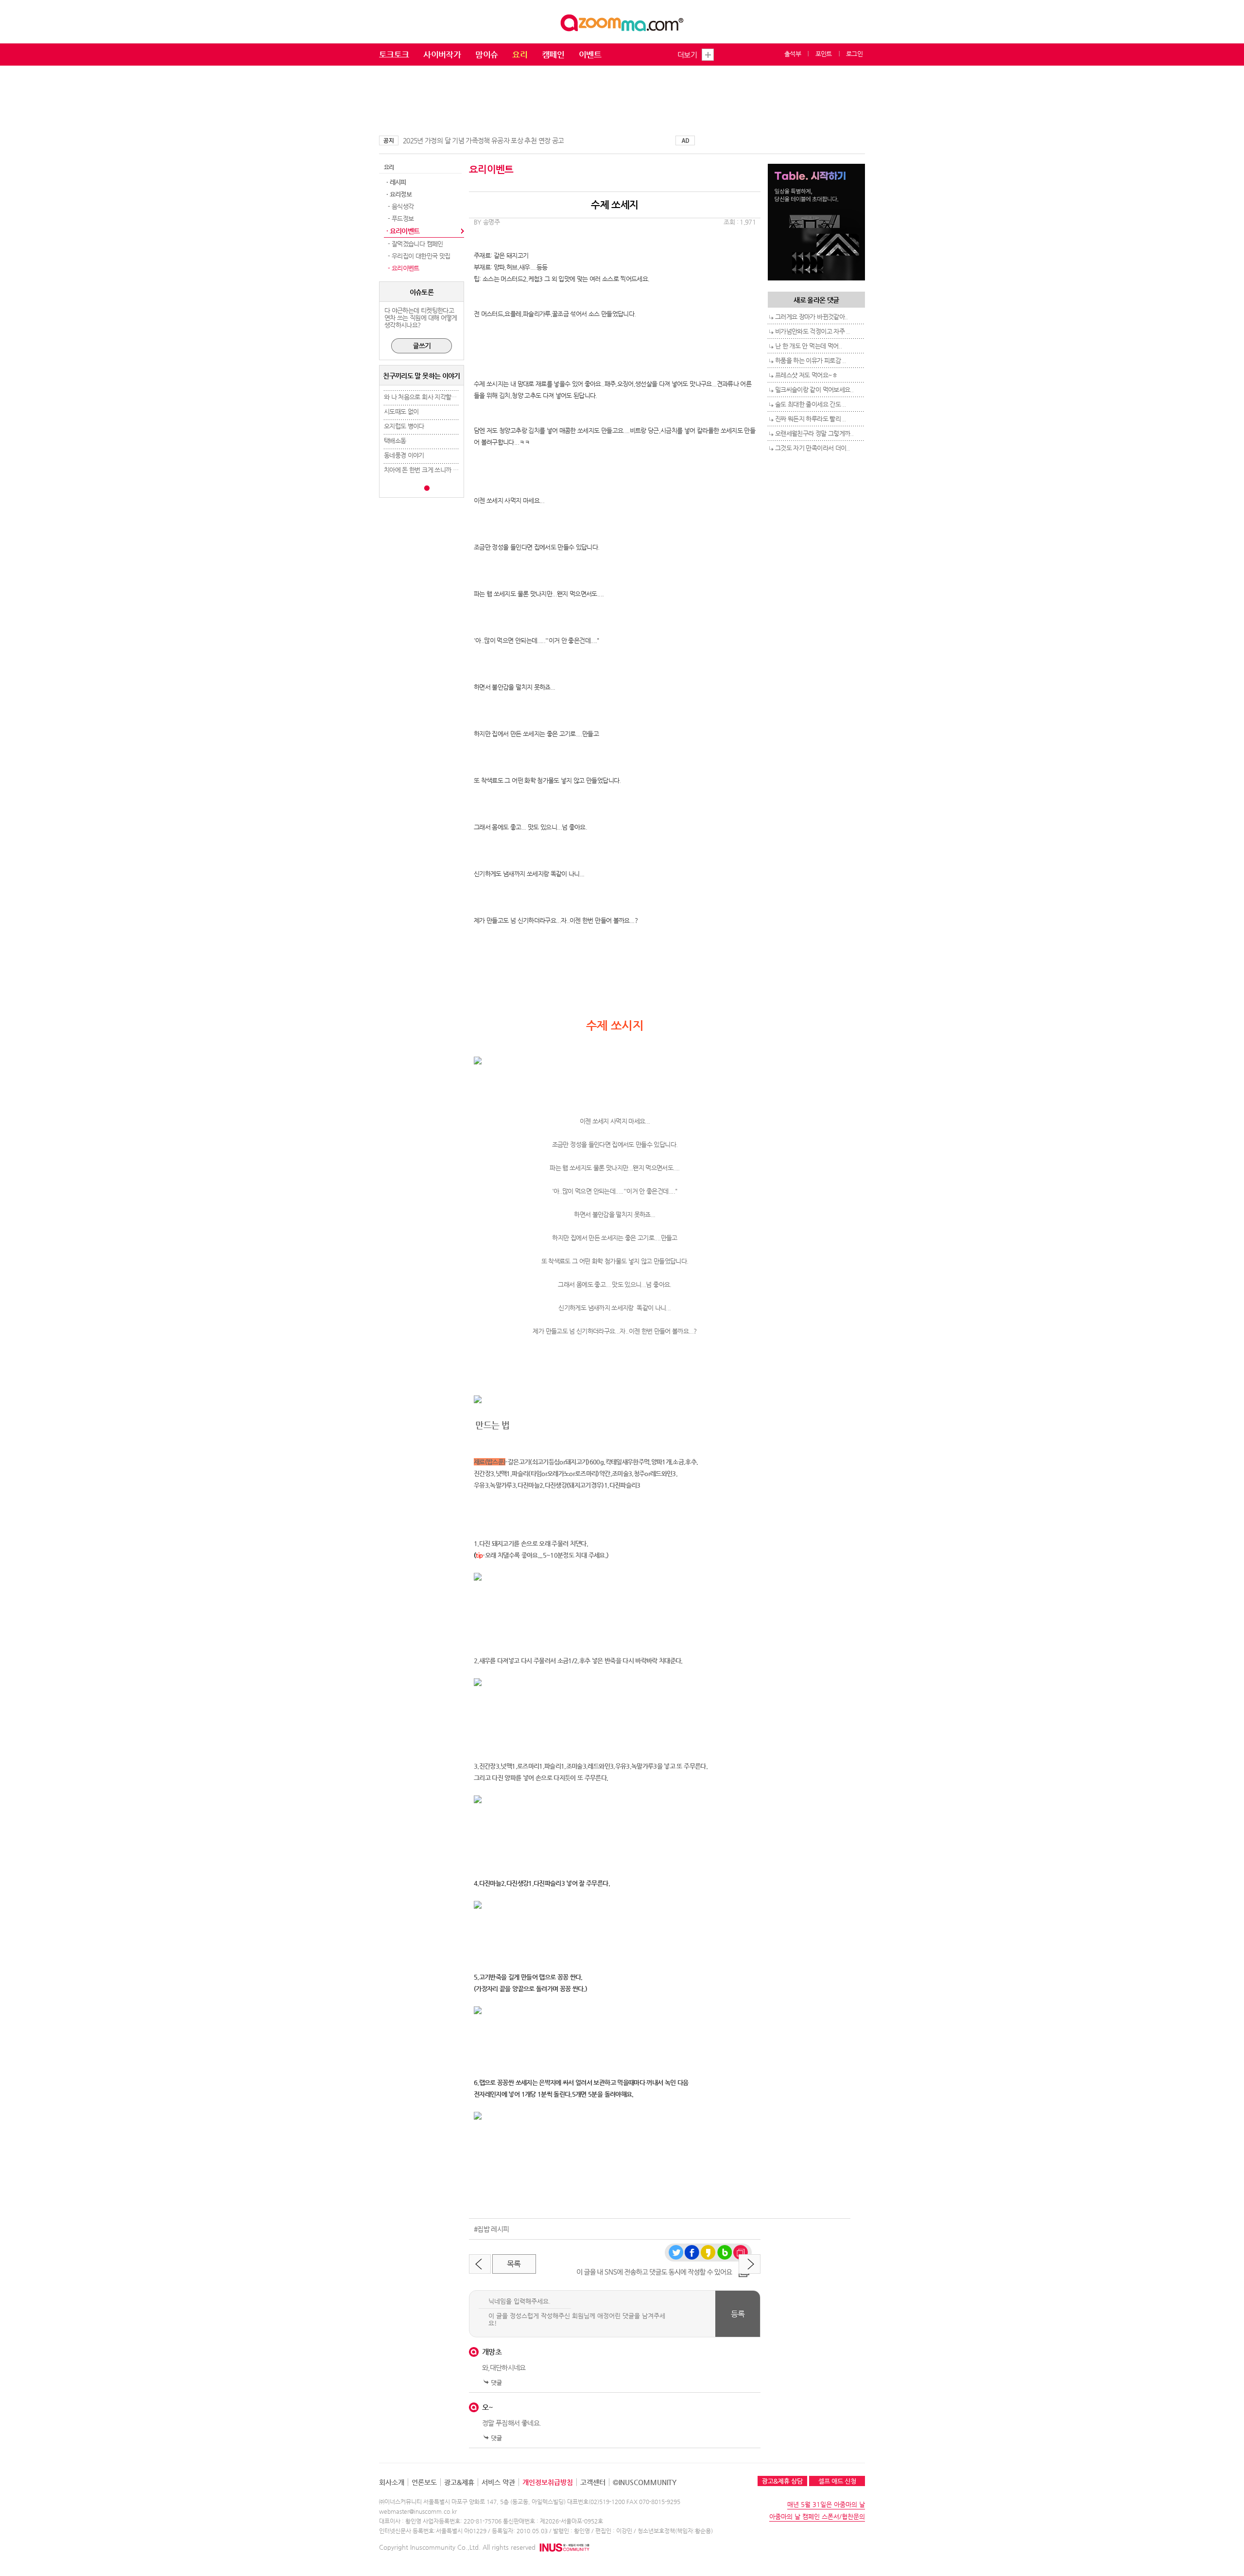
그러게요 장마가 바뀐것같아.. (812, 317)
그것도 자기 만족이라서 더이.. (812, 448)
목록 (514, 2264)
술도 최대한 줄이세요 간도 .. (810, 404)
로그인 (854, 54)
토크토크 (394, 54)
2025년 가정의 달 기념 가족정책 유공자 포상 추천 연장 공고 (483, 140)
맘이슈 (486, 54)
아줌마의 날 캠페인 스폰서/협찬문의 (817, 2516)
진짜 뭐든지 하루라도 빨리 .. (810, 419)
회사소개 (392, 2482)
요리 (520, 54)
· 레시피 (396, 182)
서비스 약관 (498, 2482)
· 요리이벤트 (403, 231)
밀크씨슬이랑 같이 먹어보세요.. (814, 390)
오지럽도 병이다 (404, 426)
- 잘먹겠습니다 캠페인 (415, 244)
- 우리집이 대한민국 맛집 (418, 256)
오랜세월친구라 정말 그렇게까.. (814, 433)
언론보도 (424, 2482)
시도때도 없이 (401, 411)
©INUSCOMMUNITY (645, 2482)
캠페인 (553, 54)
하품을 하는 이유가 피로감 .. (810, 360)
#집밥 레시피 (491, 2229)
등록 (738, 2314)
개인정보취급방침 (548, 2482)
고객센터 (593, 2482)
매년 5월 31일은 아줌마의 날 (826, 2504)
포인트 (824, 54)
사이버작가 (442, 54)
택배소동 (395, 441)
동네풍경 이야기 (404, 455)
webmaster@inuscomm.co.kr (418, 2511)
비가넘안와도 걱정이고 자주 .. (812, 331)
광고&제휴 (459, 2482)
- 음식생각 (400, 206)
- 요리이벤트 (403, 268)
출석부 (793, 54)
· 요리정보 (399, 194)
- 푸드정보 (400, 218)
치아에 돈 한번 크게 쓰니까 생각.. (425, 470)
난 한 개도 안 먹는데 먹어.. (808, 346)
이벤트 (590, 54)
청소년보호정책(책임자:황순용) (675, 2531)
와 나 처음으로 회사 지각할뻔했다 (426, 397)
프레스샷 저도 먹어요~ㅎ (806, 375)
